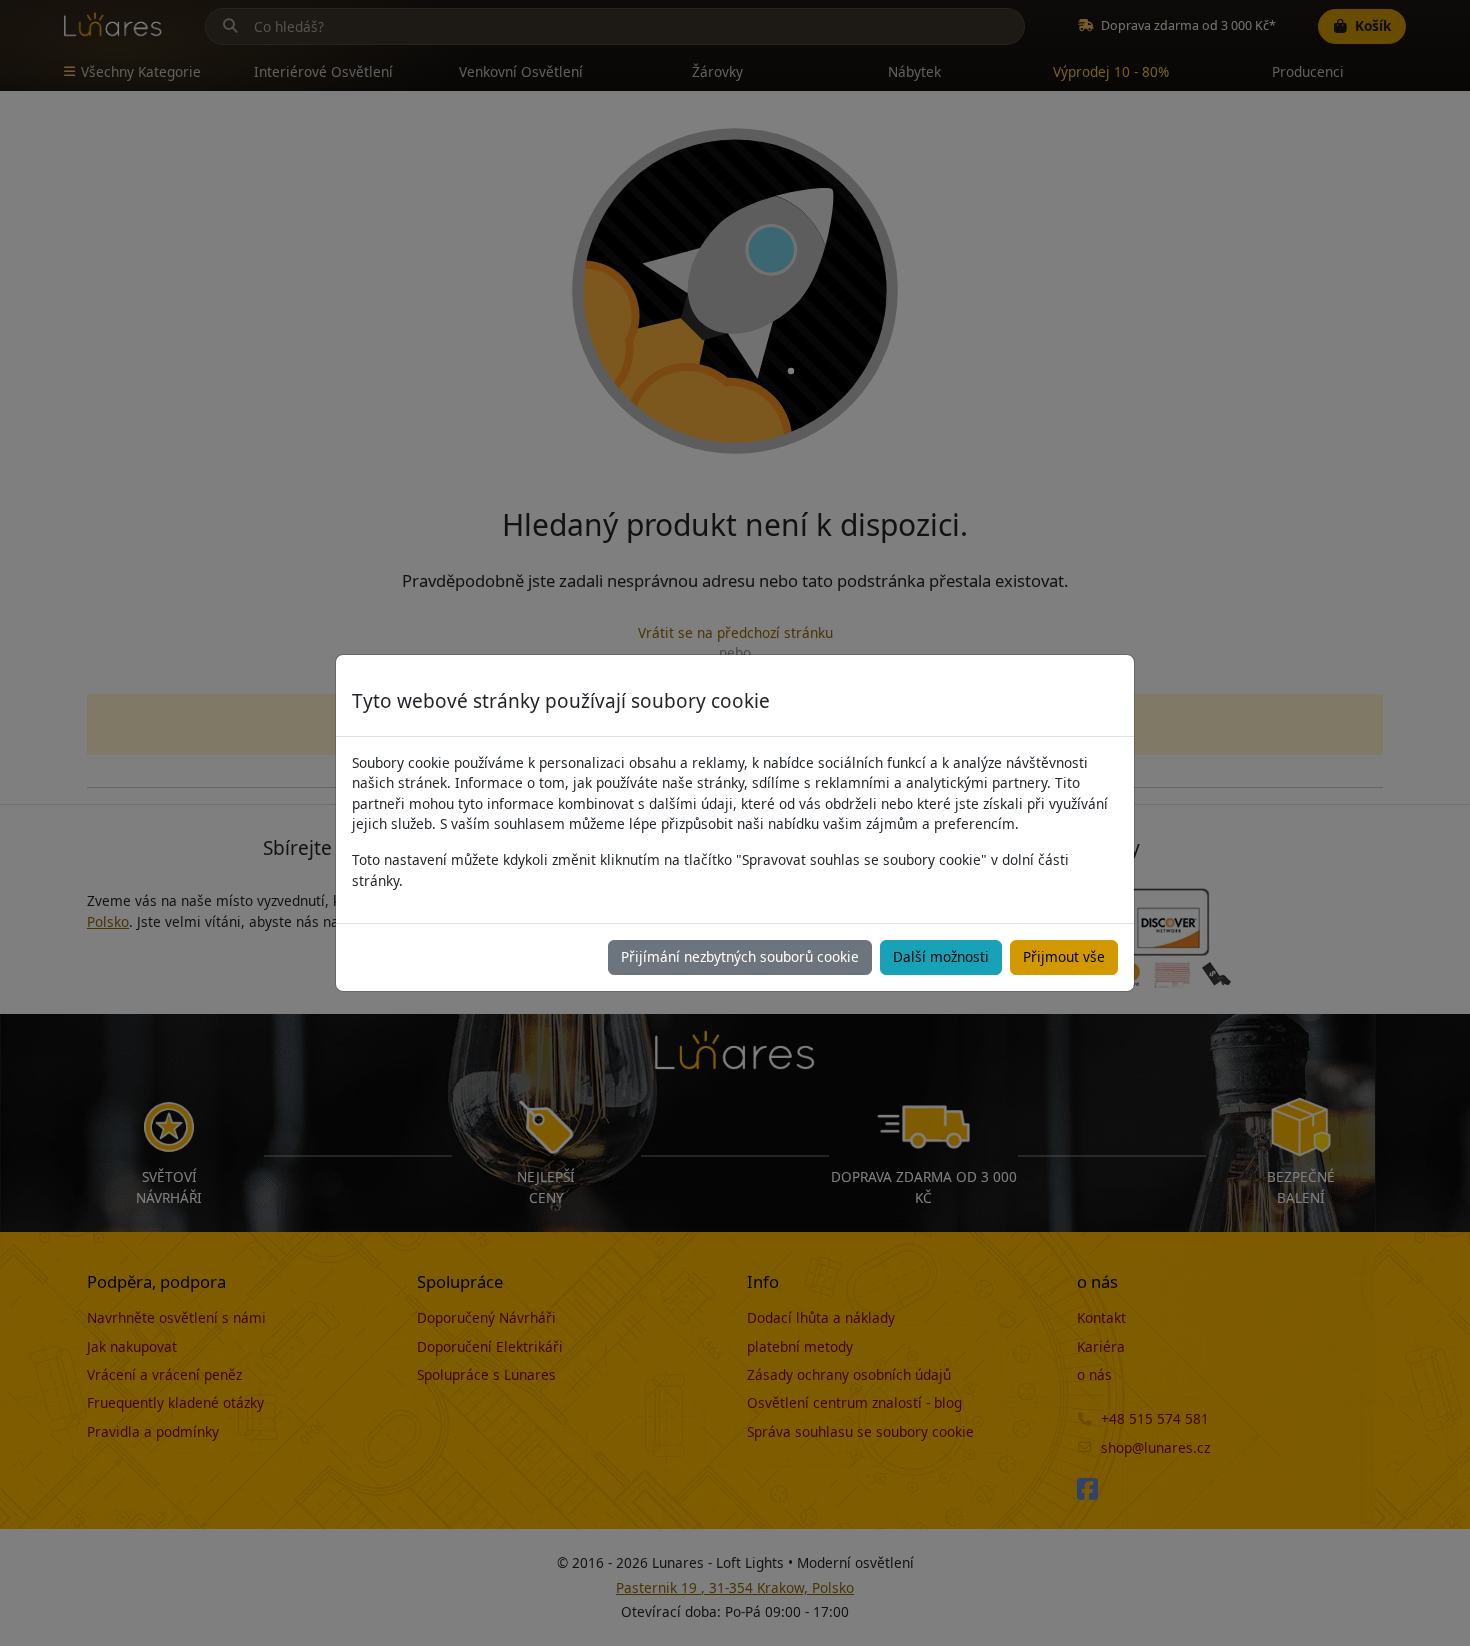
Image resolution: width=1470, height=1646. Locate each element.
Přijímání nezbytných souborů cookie (740, 956)
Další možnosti (941, 956)
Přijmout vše (1064, 956)
